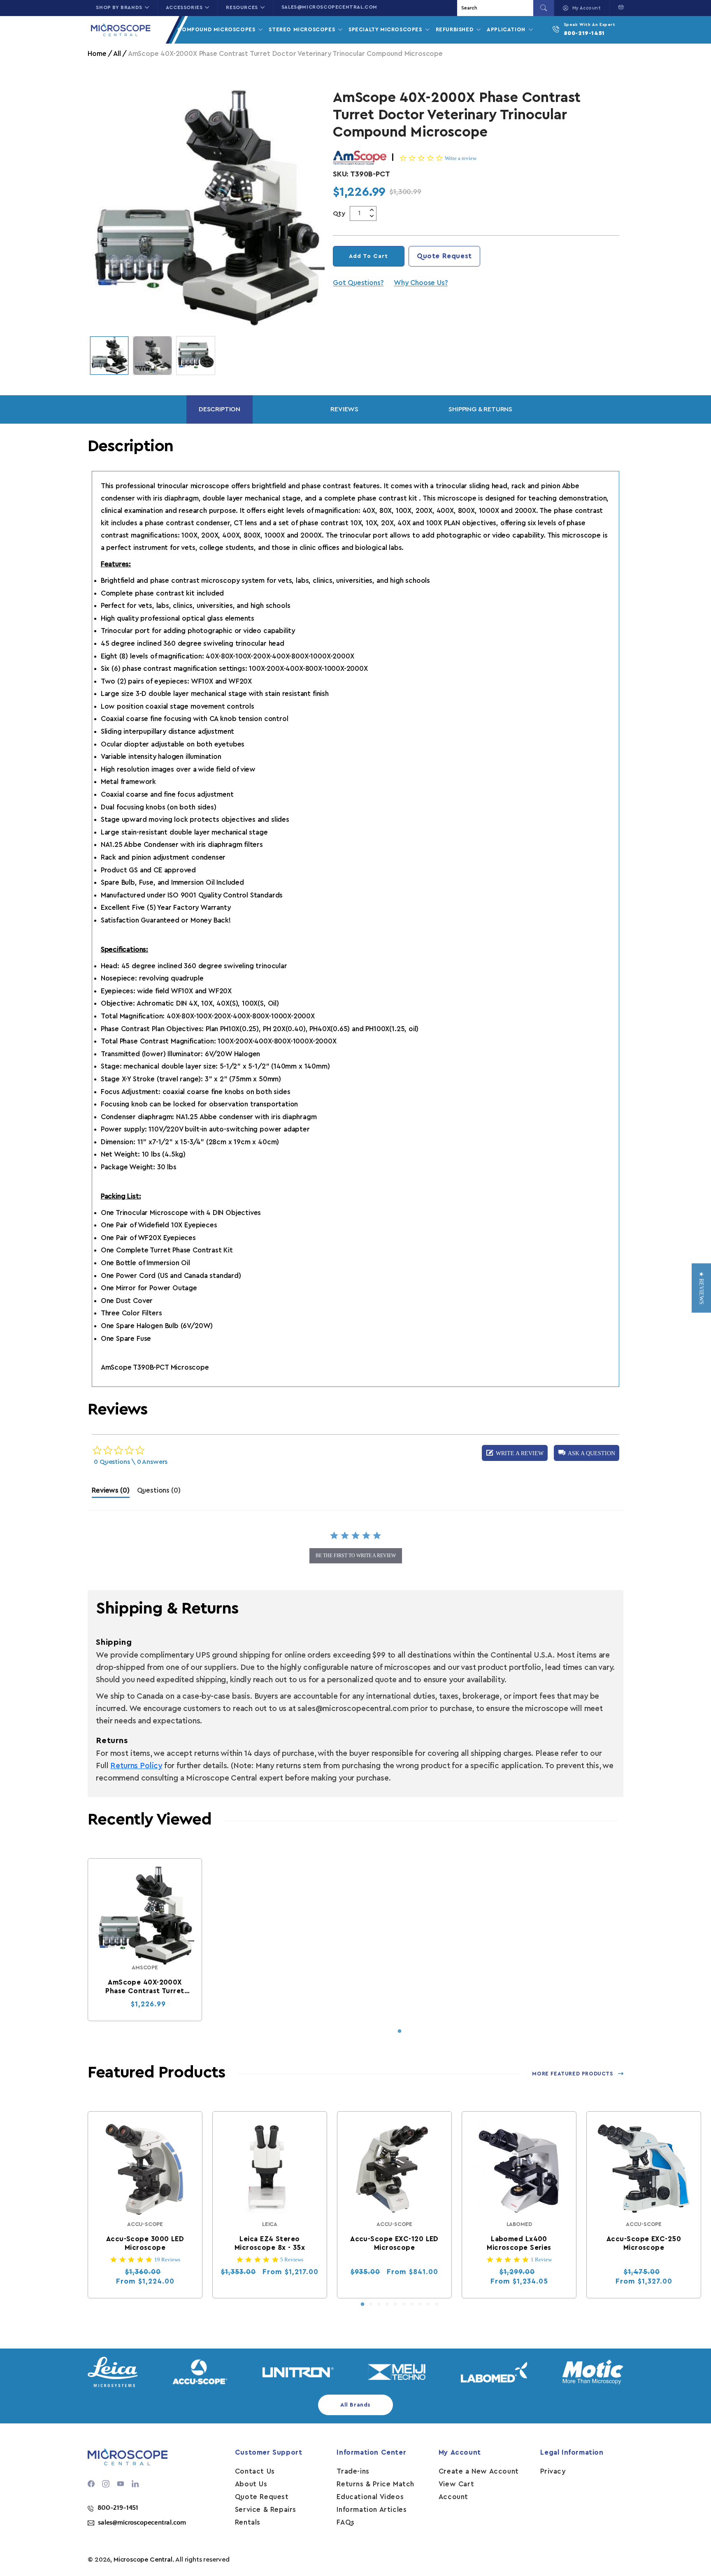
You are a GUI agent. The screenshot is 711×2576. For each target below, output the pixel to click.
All (117, 54)
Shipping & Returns (480, 409)
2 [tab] (371, 2305)
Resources (242, 7)
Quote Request (444, 256)
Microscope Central (143, 2560)
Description (220, 409)
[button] (619, 7)
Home (97, 54)
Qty (339, 213)
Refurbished (455, 29)
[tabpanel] (145, 1940)
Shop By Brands (119, 7)
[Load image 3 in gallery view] (196, 356)
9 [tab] (428, 2305)
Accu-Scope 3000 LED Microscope (145, 2243)
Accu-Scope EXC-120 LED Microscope (395, 2243)
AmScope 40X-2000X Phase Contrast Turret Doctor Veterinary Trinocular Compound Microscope (145, 1987)
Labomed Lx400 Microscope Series (519, 2243)
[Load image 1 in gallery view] (109, 356)
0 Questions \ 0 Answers (131, 1462)
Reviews (344, 409)
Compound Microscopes (217, 29)
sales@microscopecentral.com (329, 7)
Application (507, 29)
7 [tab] (412, 2305)
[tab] (110, 1492)
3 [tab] (379, 2305)
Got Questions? (358, 283)
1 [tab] (400, 2031)
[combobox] (496, 8)
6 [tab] (404, 2305)
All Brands (355, 2405)
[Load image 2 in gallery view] (152, 356)
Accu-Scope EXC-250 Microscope (644, 2243)
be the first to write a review (356, 1556)
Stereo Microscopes (303, 29)
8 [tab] (420, 2305)
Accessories (184, 7)
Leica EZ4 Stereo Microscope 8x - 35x (270, 2243)
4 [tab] (387, 2305)
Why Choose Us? (421, 283)
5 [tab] (395, 2305)
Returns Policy (136, 1766)
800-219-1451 (584, 33)
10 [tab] (437, 2305)
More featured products (572, 2074)
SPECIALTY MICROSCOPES (386, 29)
